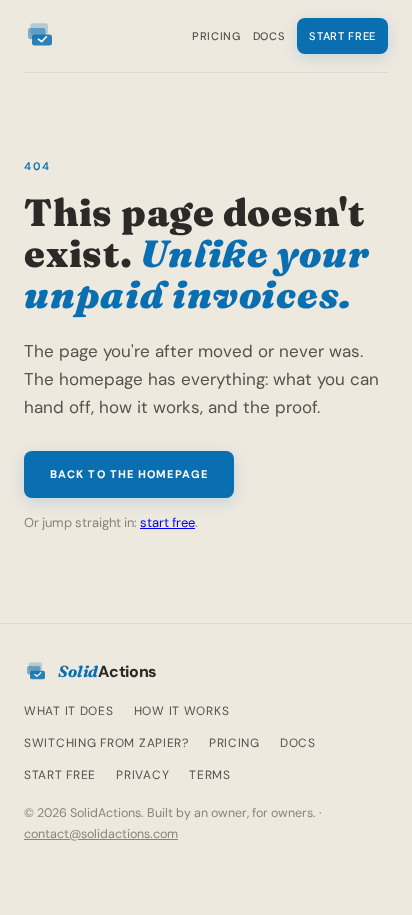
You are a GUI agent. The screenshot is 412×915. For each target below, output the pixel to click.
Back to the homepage (129, 474)
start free (167, 522)
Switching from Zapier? (106, 743)
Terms (210, 775)
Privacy (142, 775)
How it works (182, 711)
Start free (342, 36)
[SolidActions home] (40, 36)
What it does (69, 711)
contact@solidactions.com (101, 834)
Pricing (216, 36)
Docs (269, 36)
